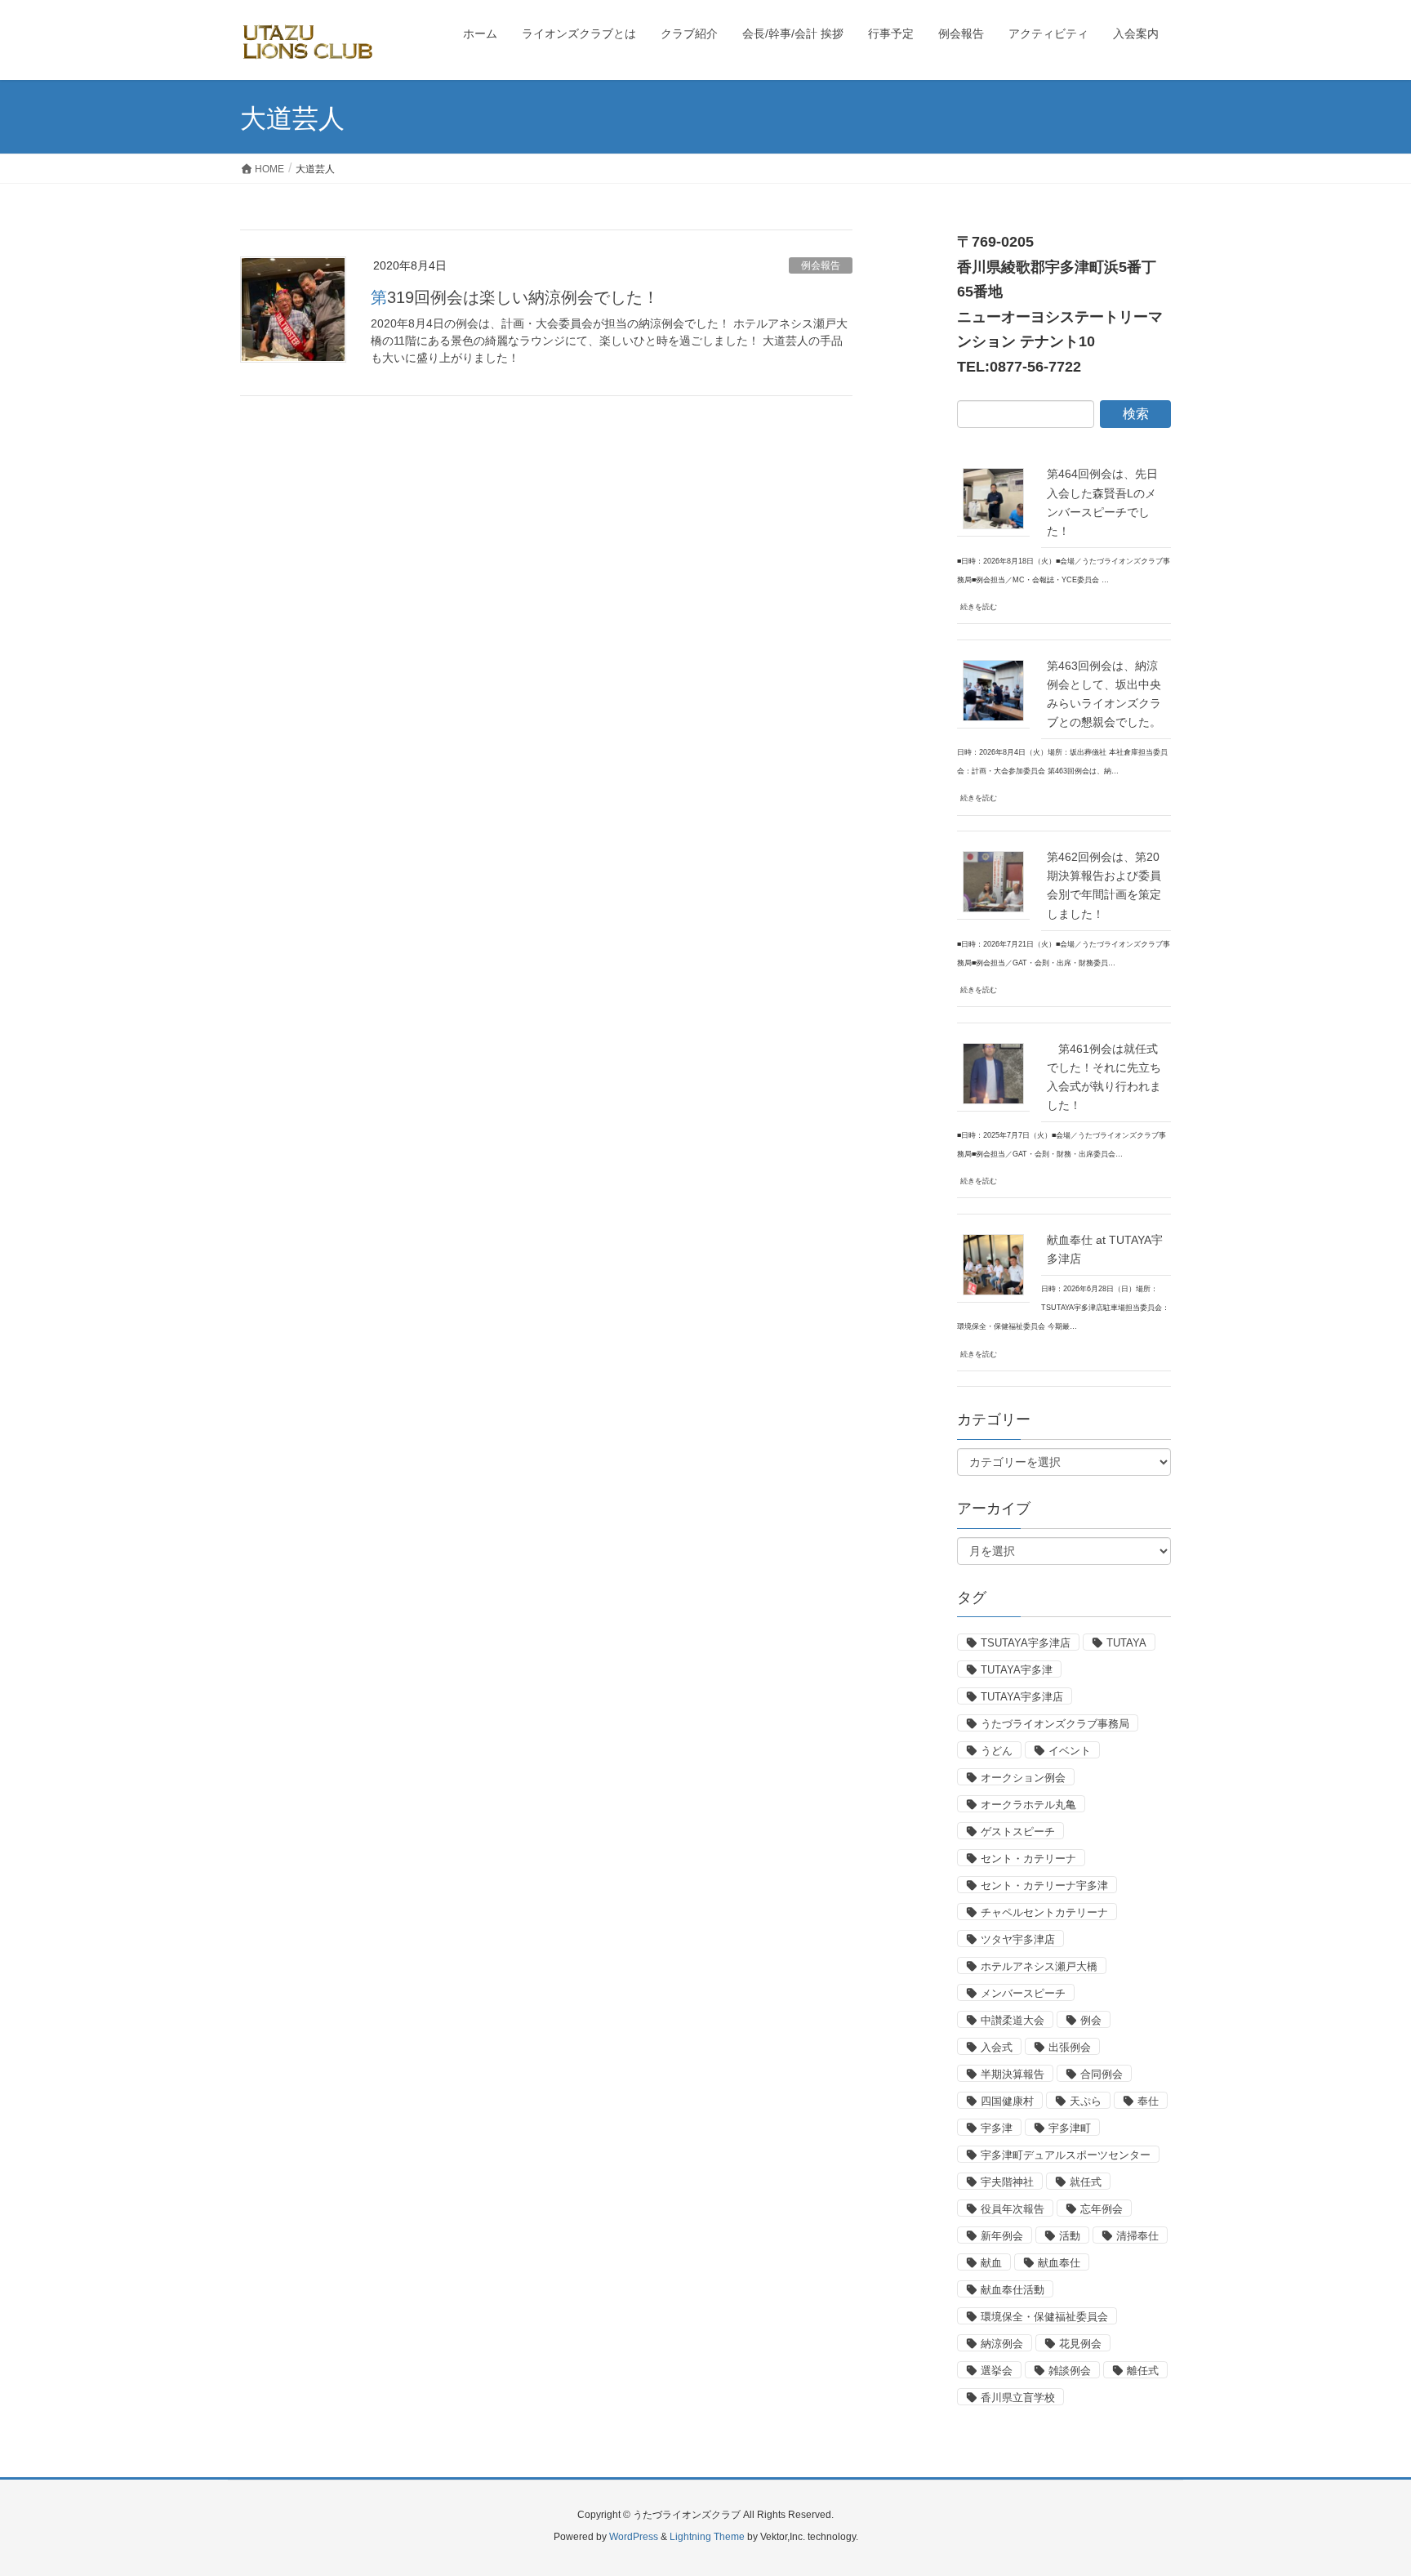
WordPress (634, 2537)
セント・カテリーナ (1028, 1858)
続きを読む (979, 607)
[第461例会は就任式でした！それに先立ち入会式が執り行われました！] (993, 1073)
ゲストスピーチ (1018, 1832)
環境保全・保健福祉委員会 (1044, 2317)
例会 (1091, 2020)
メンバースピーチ (1023, 1993)
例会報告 (821, 265)
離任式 (1143, 2371)
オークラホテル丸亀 (1028, 1805)
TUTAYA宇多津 (1017, 1670)
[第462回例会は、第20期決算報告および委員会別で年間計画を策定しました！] (993, 881)
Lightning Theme (707, 2537)
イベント (1070, 1751)
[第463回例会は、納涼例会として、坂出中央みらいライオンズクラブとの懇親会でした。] (993, 690)
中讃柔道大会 (1013, 2020)
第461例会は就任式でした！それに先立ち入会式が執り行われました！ (1104, 1077)
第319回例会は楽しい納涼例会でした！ (515, 297)
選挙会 (997, 2371)
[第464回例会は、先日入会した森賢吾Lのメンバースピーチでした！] (993, 498)
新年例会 (1002, 2236)
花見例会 (1080, 2344)
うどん (997, 1751)
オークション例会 (1023, 1778)
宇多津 (997, 2128)
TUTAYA (1126, 1643)
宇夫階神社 (1007, 2182)
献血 (991, 2263)
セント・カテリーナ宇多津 (1044, 1885)
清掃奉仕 (1137, 2236)
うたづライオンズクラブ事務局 (1055, 1724)
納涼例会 (1002, 2344)
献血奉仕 (1059, 2263)
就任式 (1086, 2182)
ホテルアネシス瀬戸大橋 (1039, 1966)
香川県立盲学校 (1018, 2398)
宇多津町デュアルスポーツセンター (1066, 2155)
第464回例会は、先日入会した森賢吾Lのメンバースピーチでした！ (1102, 502)
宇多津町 (1070, 2128)
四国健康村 (1007, 2101)
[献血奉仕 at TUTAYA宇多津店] (993, 1264)
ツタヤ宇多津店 (1018, 1939)
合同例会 (1102, 2074)
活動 (1070, 2236)
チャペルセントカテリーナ (1044, 1912)
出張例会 (1070, 2047)
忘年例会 (1102, 2209)
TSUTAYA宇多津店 (1026, 1643)
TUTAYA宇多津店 (1022, 1697)
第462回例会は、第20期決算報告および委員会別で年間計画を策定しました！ (1104, 885)
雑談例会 (1070, 2371)
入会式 (997, 2047)
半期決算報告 (1013, 2074)
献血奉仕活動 (1013, 2290)
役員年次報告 (1013, 2209)
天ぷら (1086, 2101)
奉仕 (1148, 2101)
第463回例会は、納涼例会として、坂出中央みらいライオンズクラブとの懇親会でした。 (1104, 694)
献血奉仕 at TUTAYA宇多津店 (1105, 1249)
